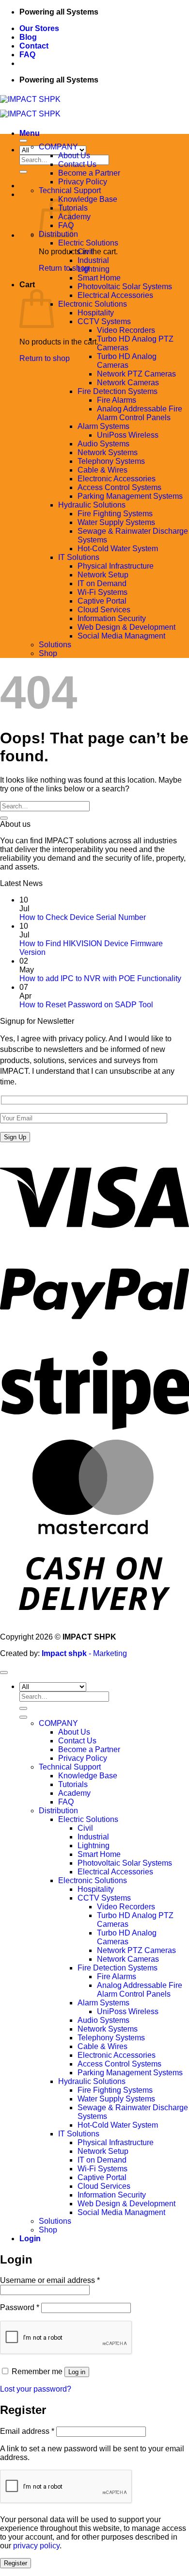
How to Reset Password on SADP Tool (86, 1005)
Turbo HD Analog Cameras (127, 361)
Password (20, 2307)
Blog (28, 37)
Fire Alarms (117, 400)
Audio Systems (103, 444)
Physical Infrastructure (116, 566)
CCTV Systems (104, 321)
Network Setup (103, 575)
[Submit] (23, 172)
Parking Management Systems (130, 496)
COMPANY (58, 147)
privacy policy (36, 2546)
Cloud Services (104, 610)
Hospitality (96, 313)
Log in (77, 2372)
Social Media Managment (121, 636)
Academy (74, 217)
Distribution (58, 1811)
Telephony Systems (111, 461)
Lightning (94, 269)
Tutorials (73, 1784)
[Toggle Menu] (23, 141)
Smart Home (99, 278)
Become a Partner (89, 173)
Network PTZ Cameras (136, 374)
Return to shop (64, 268)
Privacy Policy (83, 182)
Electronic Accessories (117, 479)
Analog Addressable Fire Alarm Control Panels (140, 413)
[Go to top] (4, 1673)
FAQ (27, 55)
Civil (85, 252)
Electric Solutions (88, 243)
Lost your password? (36, 2389)
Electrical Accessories (115, 295)
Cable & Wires (102, 470)
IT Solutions (79, 557)
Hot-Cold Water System (118, 549)
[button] (30, 133)
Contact (34, 46)
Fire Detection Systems (118, 391)
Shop (48, 653)
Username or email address (50, 2280)
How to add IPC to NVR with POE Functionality (100, 978)
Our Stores (39, 28)
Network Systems (108, 452)
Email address (27, 2431)
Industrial (93, 260)
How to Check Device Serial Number (83, 917)
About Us (74, 156)
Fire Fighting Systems (115, 514)
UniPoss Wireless (128, 435)
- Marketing (84, 1653)
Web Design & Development (126, 627)
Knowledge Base (88, 199)
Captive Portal (102, 601)
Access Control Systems (119, 487)
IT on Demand (102, 583)
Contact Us (77, 164)
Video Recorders (126, 330)
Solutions (55, 645)
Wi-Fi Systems (102, 592)
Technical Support (70, 190)
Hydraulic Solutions (92, 505)
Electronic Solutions (93, 304)
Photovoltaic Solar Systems (125, 287)
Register (16, 2563)
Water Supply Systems (116, 522)
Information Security (112, 618)
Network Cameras (128, 383)
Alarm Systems (103, 426)
